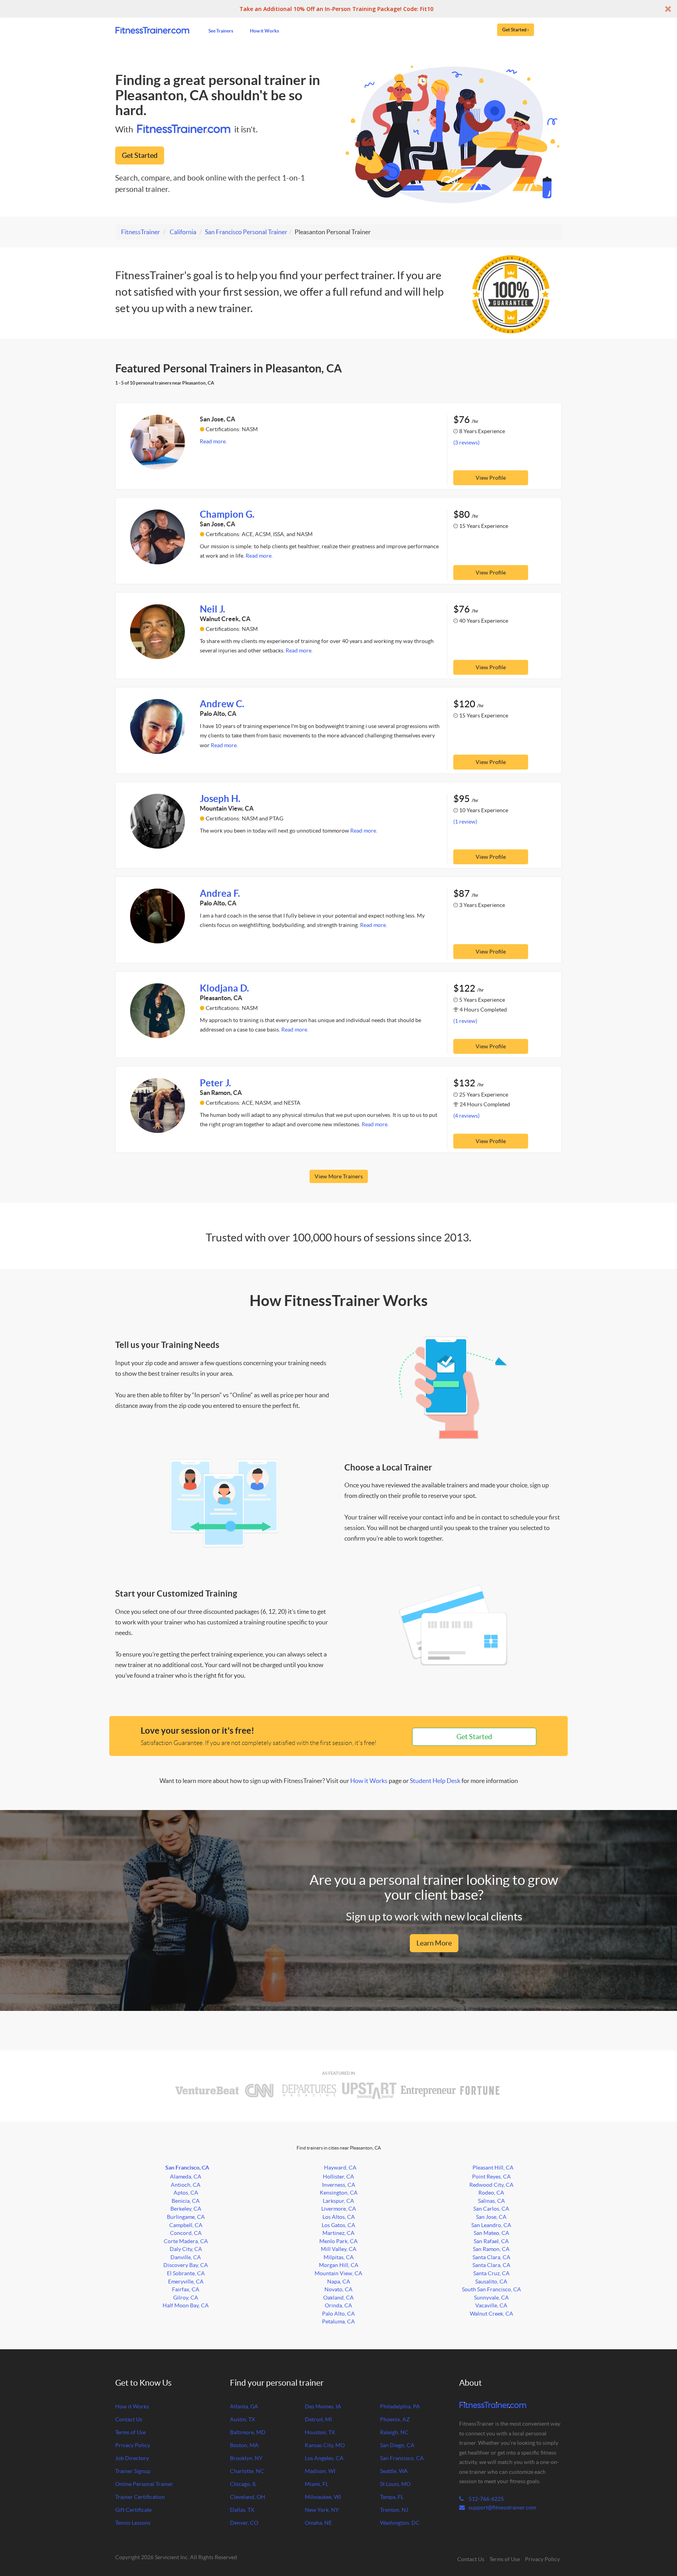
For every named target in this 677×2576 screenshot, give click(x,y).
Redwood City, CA (491, 2185)
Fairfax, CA (186, 2289)
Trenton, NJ (394, 2510)
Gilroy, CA (186, 2298)
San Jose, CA (491, 2217)
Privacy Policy (133, 2445)
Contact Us (129, 2419)
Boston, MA (244, 2445)
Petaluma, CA (338, 2321)
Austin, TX (243, 2419)
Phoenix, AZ (395, 2419)
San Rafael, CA (491, 2241)
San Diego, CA (397, 2445)
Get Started (140, 155)
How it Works (264, 31)
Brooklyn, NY (246, 2458)
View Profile (491, 478)
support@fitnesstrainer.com (502, 2507)
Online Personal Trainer (144, 2484)
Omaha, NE (318, 2523)
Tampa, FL (392, 2497)
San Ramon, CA (491, 2249)
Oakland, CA (338, 2298)
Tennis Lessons (133, 2523)
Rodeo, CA (491, 2193)
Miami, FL (317, 2484)
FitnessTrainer (140, 232)
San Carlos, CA (491, 2209)
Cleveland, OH (248, 2497)
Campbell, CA (186, 2225)
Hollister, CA (338, 2177)
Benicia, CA (186, 2201)
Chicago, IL (243, 2484)
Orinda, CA (338, 2305)
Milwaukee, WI (323, 2497)
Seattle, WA (394, 2471)
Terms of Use (130, 2432)
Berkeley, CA (186, 2209)
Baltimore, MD (248, 2432)
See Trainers (221, 31)
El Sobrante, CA (186, 2273)
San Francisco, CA (187, 2168)
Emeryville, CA (186, 2282)
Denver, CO (244, 2523)
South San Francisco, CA (491, 2289)
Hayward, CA (340, 2168)
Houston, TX (320, 2432)
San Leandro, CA (491, 2225)
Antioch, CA (186, 2185)
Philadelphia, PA (400, 2406)
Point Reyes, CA (491, 2177)
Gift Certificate (133, 2510)
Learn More (434, 1943)
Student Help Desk (435, 1781)
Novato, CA (338, 2289)
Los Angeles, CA (324, 2458)
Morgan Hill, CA (339, 2265)
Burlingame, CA (186, 2217)
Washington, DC (400, 2523)
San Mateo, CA (491, 2233)
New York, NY (322, 2510)
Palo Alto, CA (338, 2314)
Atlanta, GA (244, 2406)
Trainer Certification (140, 2497)
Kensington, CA (339, 2193)
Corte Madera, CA (186, 2241)
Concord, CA (186, 2233)
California (183, 232)
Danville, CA (186, 2257)
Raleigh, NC (394, 2432)
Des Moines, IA (323, 2406)
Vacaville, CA (491, 2305)
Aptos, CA (186, 2193)
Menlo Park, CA (338, 2241)
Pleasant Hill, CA (493, 2168)
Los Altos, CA (339, 2217)
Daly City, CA (186, 2249)
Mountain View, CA (338, 2273)
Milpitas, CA (339, 2257)
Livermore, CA (339, 2209)
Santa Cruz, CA (491, 2273)
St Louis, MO (395, 2484)
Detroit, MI (318, 2419)
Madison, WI (320, 2471)
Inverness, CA (339, 2185)
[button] (338, 9)
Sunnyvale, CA (491, 2298)
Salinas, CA (491, 2201)
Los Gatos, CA (338, 2225)
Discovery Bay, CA (186, 2265)
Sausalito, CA (491, 2282)
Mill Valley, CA (339, 2249)
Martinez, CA (338, 2233)
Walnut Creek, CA (491, 2314)
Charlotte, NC (247, 2471)
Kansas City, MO (325, 2445)
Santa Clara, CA (491, 2257)
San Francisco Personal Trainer (246, 232)
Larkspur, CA (338, 2201)
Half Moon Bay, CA (186, 2305)
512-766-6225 (486, 2499)
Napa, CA (339, 2282)
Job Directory (132, 2458)
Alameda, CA (186, 2177)
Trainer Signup (133, 2471)
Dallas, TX (242, 2510)
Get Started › (516, 29)
